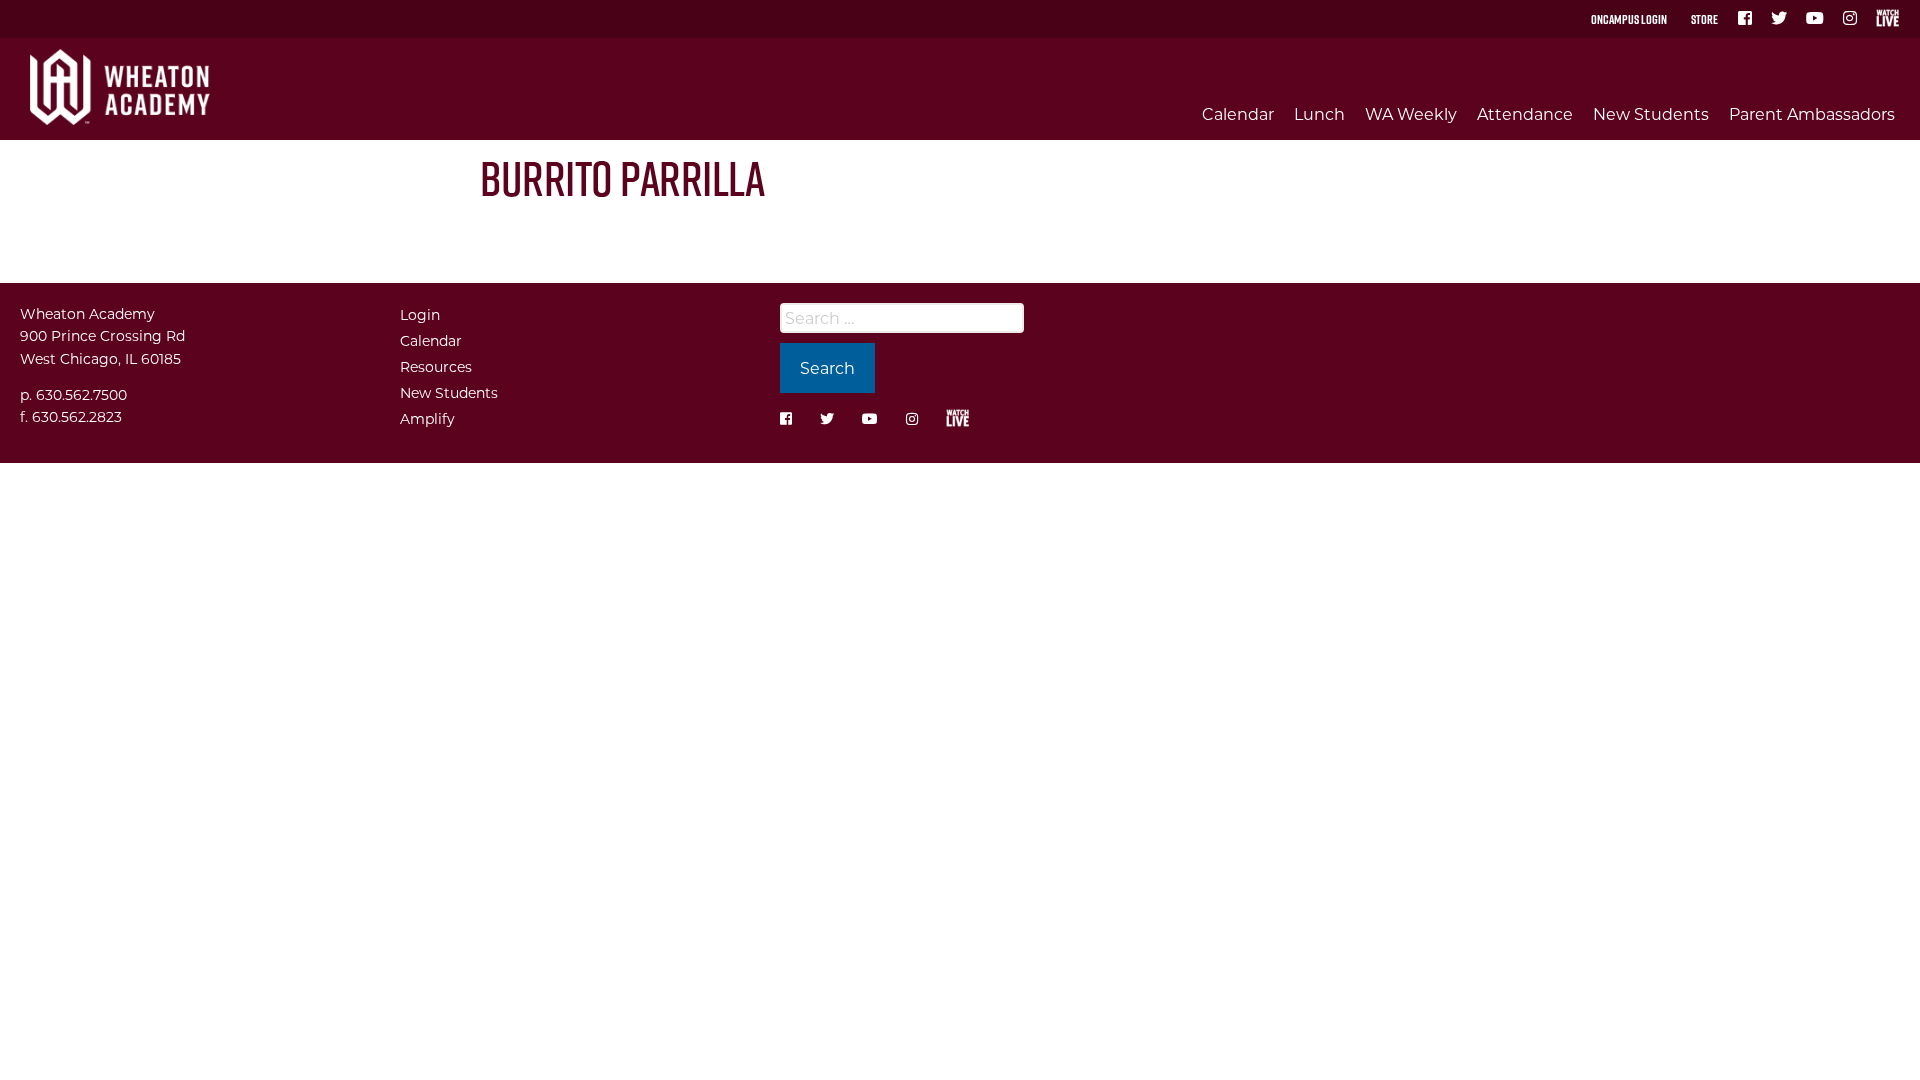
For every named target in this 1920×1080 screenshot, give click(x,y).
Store (1704, 19)
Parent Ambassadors (1812, 113)
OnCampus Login (1629, 19)
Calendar (1238, 113)
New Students (1651, 113)
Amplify (427, 418)
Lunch (1319, 113)
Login (420, 314)
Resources (436, 366)
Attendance (1525, 113)
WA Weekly (1411, 113)
